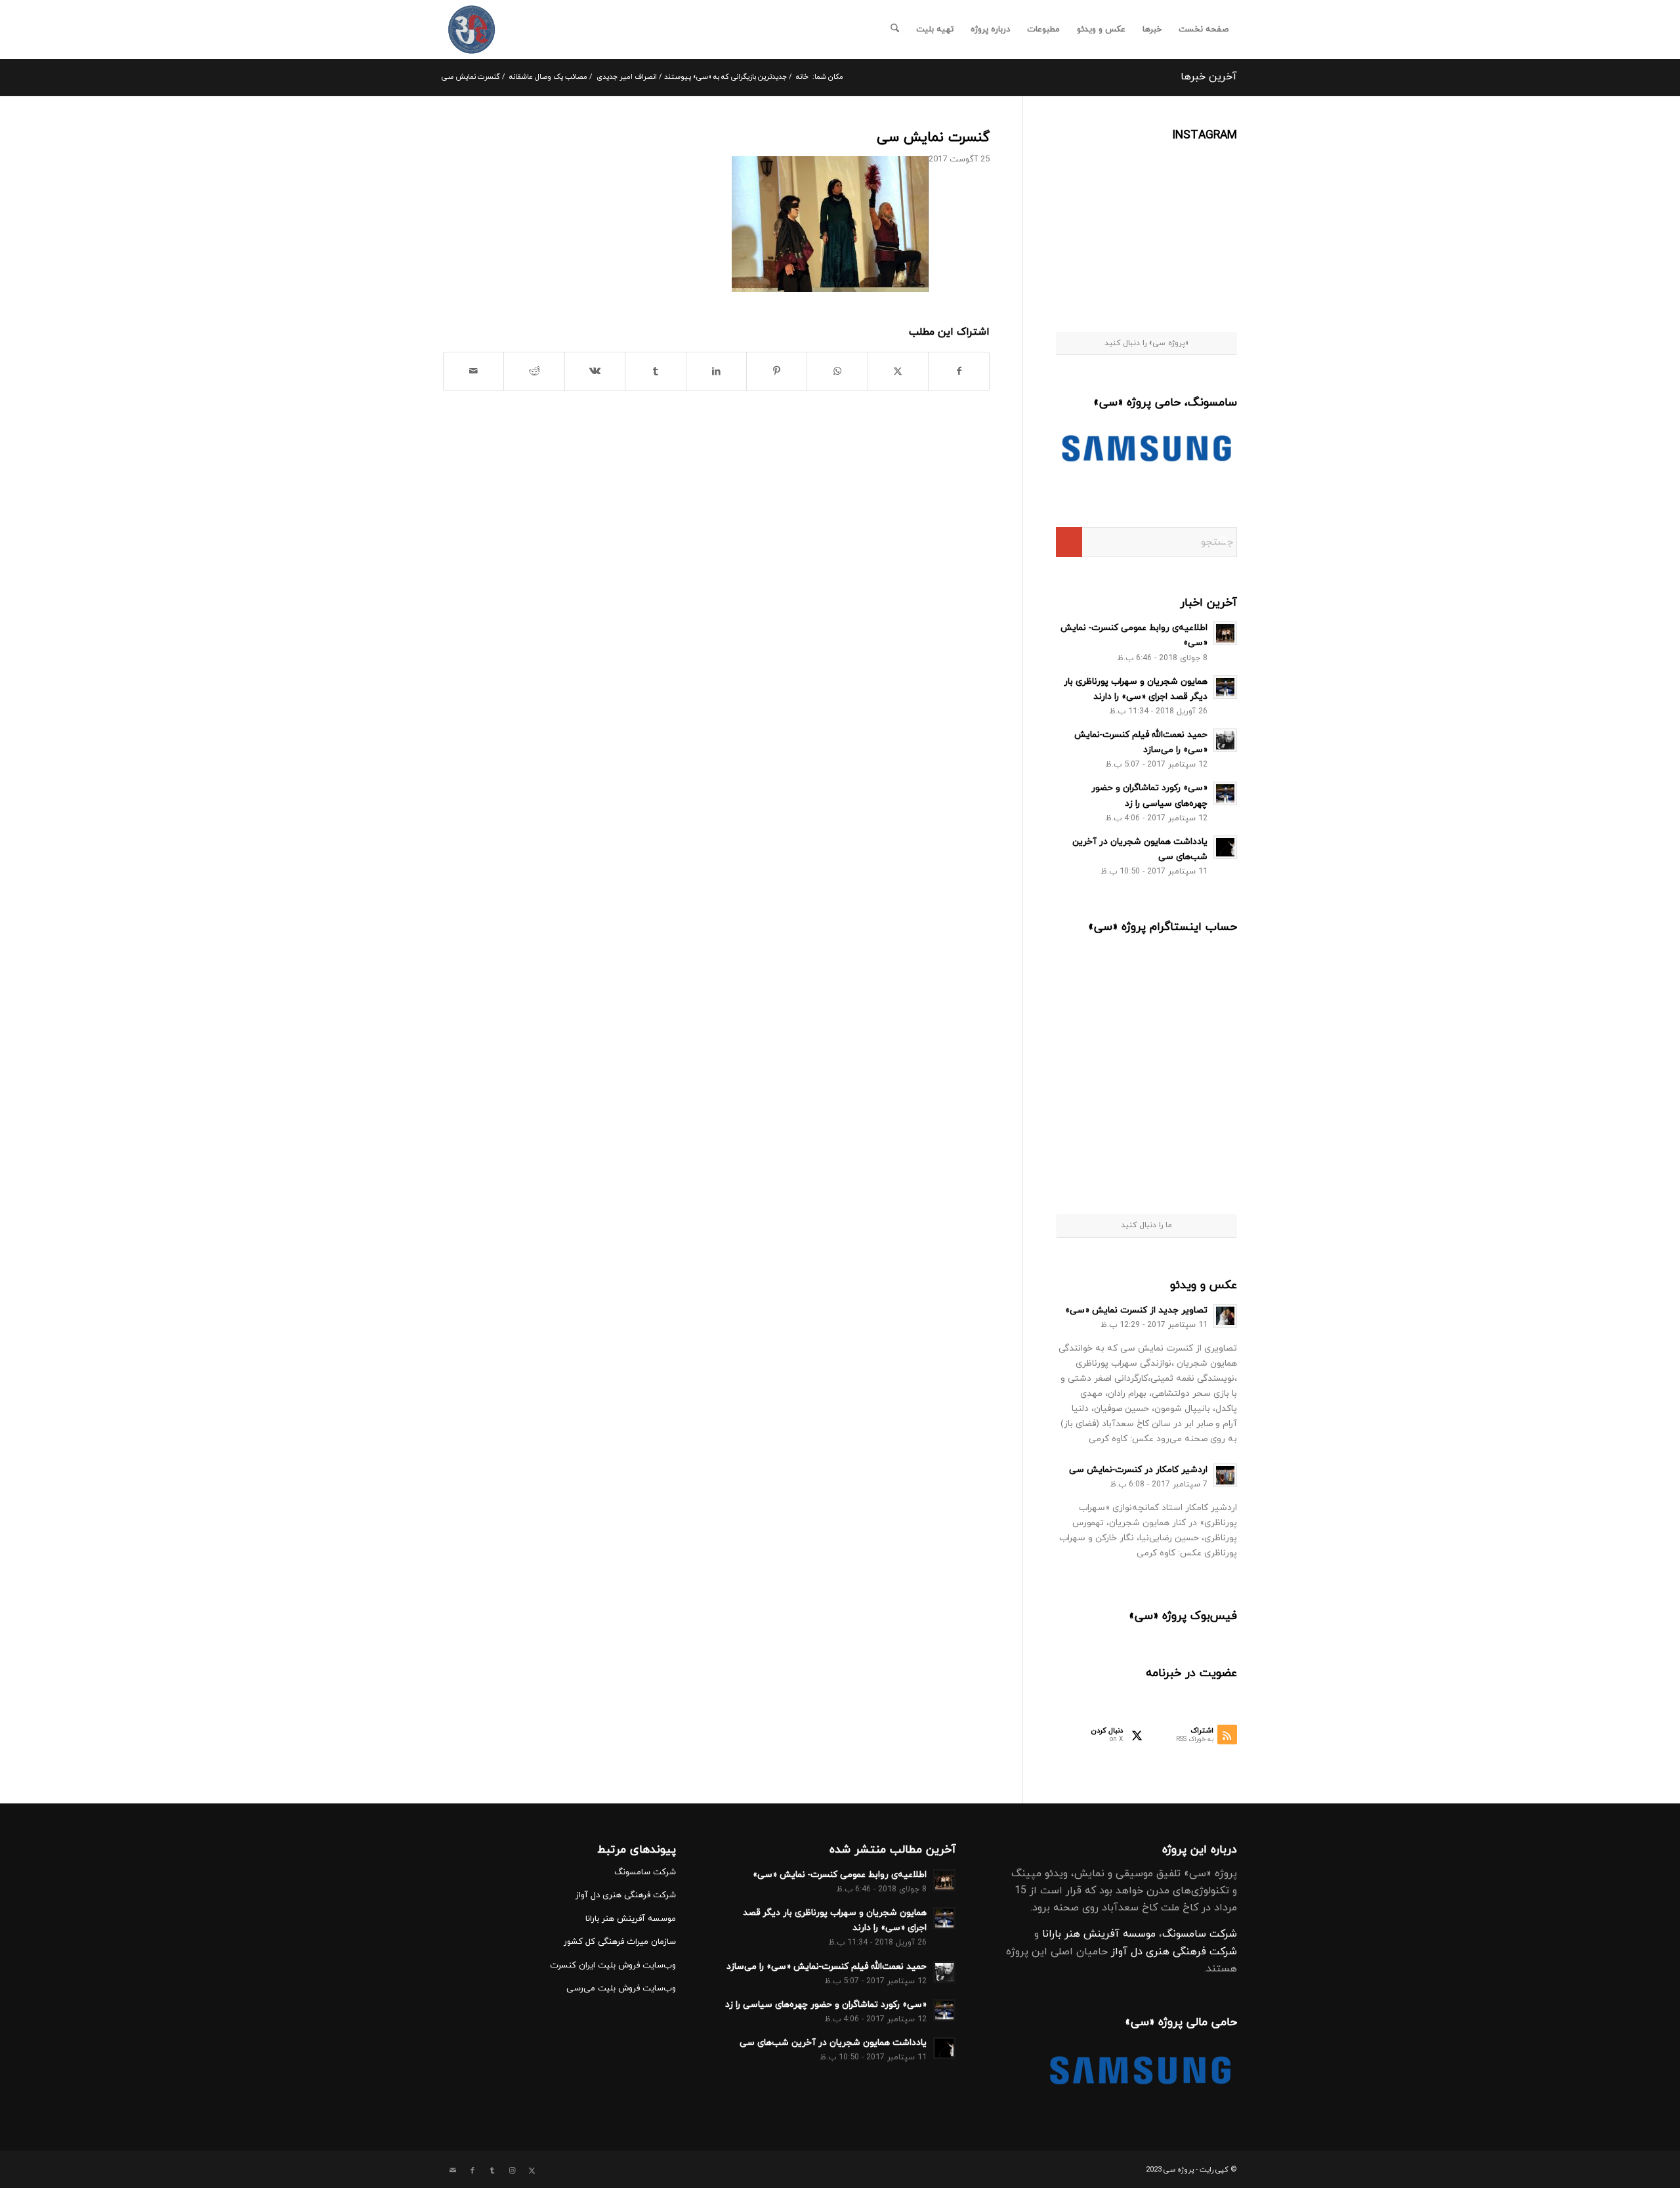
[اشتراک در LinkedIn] (716, 371)
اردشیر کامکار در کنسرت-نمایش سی (1138, 1470)
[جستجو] (895, 30)
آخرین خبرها (1209, 77)
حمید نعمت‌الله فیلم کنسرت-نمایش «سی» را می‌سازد (827, 1967)
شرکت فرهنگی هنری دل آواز (1174, 1952)
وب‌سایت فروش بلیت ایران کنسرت (613, 1966)
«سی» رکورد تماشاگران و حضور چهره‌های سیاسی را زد (826, 2005)
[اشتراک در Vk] (595, 371)
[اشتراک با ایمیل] (473, 371)
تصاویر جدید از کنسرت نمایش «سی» (1136, 1310)
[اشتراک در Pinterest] (777, 371)
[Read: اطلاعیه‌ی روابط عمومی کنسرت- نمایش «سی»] (1225, 633)
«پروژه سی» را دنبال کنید (1146, 343)
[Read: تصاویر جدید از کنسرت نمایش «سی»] (1225, 1316)
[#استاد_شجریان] (1206, 176)
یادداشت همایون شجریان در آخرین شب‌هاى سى (833, 2043)
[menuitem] (1204, 30)
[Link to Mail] (453, 2171)
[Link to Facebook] (472, 2171)
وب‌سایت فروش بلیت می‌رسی (621, 1988)
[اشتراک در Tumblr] (655, 371)
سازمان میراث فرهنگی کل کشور (620, 1942)
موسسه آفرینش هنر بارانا (1099, 1934)
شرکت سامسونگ (1200, 1934)
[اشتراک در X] (898, 371)
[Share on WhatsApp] (837, 371)
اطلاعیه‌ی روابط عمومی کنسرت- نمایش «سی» (840, 1875)
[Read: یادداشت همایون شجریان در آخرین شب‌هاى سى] (1225, 847)
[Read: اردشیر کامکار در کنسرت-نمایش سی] (1225, 1475)
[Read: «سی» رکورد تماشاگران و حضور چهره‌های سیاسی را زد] (1225, 793)
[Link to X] (532, 2171)
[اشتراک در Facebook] (959, 371)
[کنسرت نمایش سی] (472, 30)
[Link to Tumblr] (492, 2171)
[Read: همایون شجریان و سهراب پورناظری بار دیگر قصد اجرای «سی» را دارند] (1225, 687)
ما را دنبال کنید (1146, 1225)
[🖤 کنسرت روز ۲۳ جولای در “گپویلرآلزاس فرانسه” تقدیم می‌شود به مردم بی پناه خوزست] (1102, 983)
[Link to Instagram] (512, 2171)
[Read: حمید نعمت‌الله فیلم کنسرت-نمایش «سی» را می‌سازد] (1225, 740)
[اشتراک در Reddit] (534, 371)
